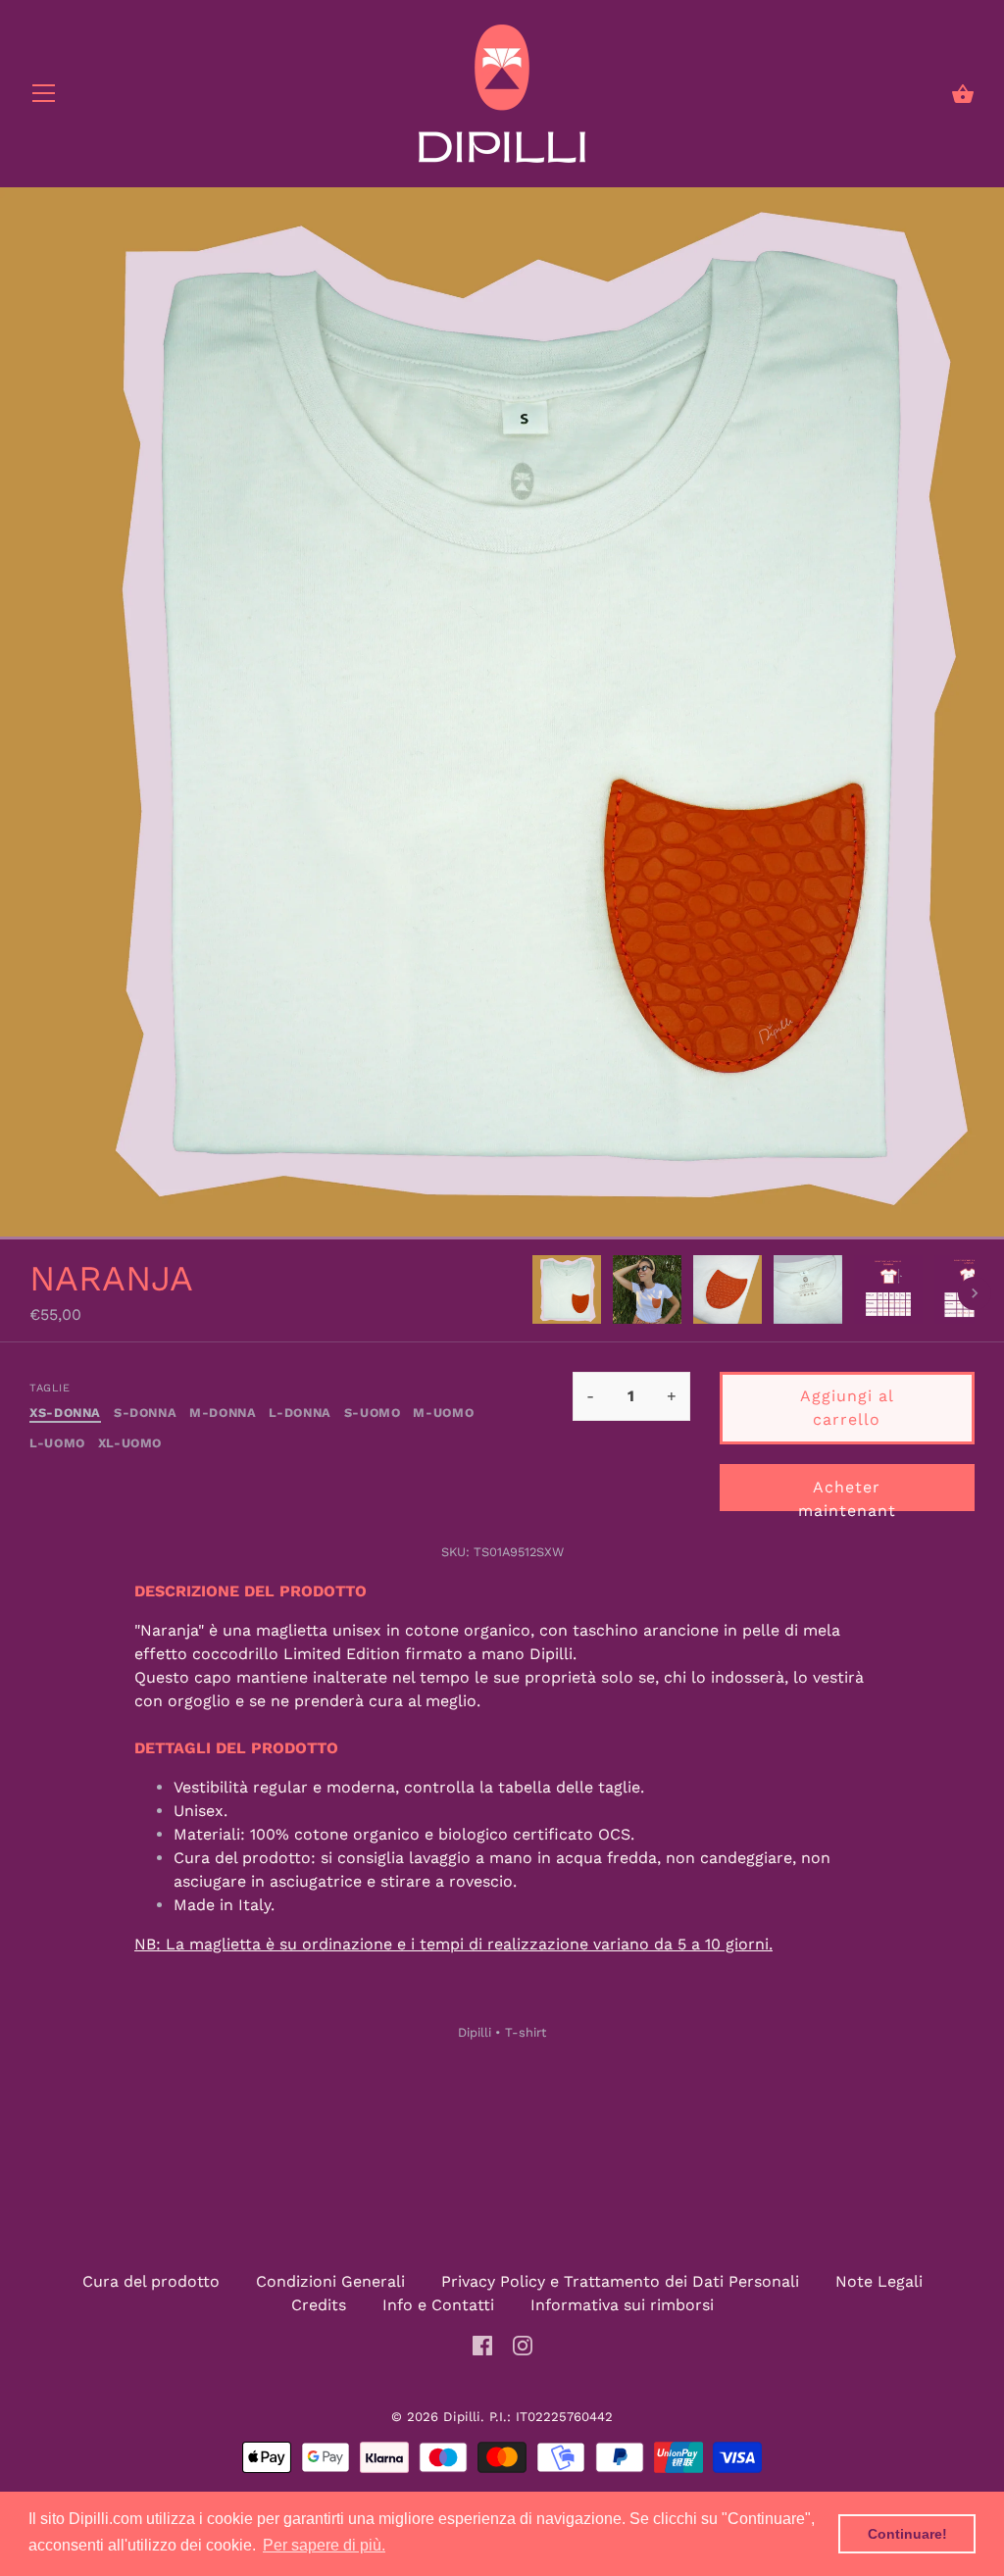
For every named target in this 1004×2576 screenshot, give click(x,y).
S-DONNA (145, 1413)
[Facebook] (482, 2344)
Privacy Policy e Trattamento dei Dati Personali (620, 2281)
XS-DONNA (65, 1413)
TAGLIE (50, 1388)
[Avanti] (975, 1293)
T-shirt (526, 2032)
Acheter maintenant (847, 1494)
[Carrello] (963, 94)
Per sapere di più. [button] (324, 2545)
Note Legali (879, 2281)
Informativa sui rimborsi (622, 2305)
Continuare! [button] (907, 2534)
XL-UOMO (130, 1443)
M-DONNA (223, 1413)
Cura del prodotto (151, 2281)
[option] (567, 1293)
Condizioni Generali (330, 2281)
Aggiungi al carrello (847, 1408)
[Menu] (44, 98)
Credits (319, 2305)
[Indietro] (531, 1293)
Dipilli (475, 2032)
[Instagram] (523, 2344)
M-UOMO (443, 1413)
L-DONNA (300, 1413)
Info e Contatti (438, 2305)
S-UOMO (373, 1413)
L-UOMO (57, 1443)
